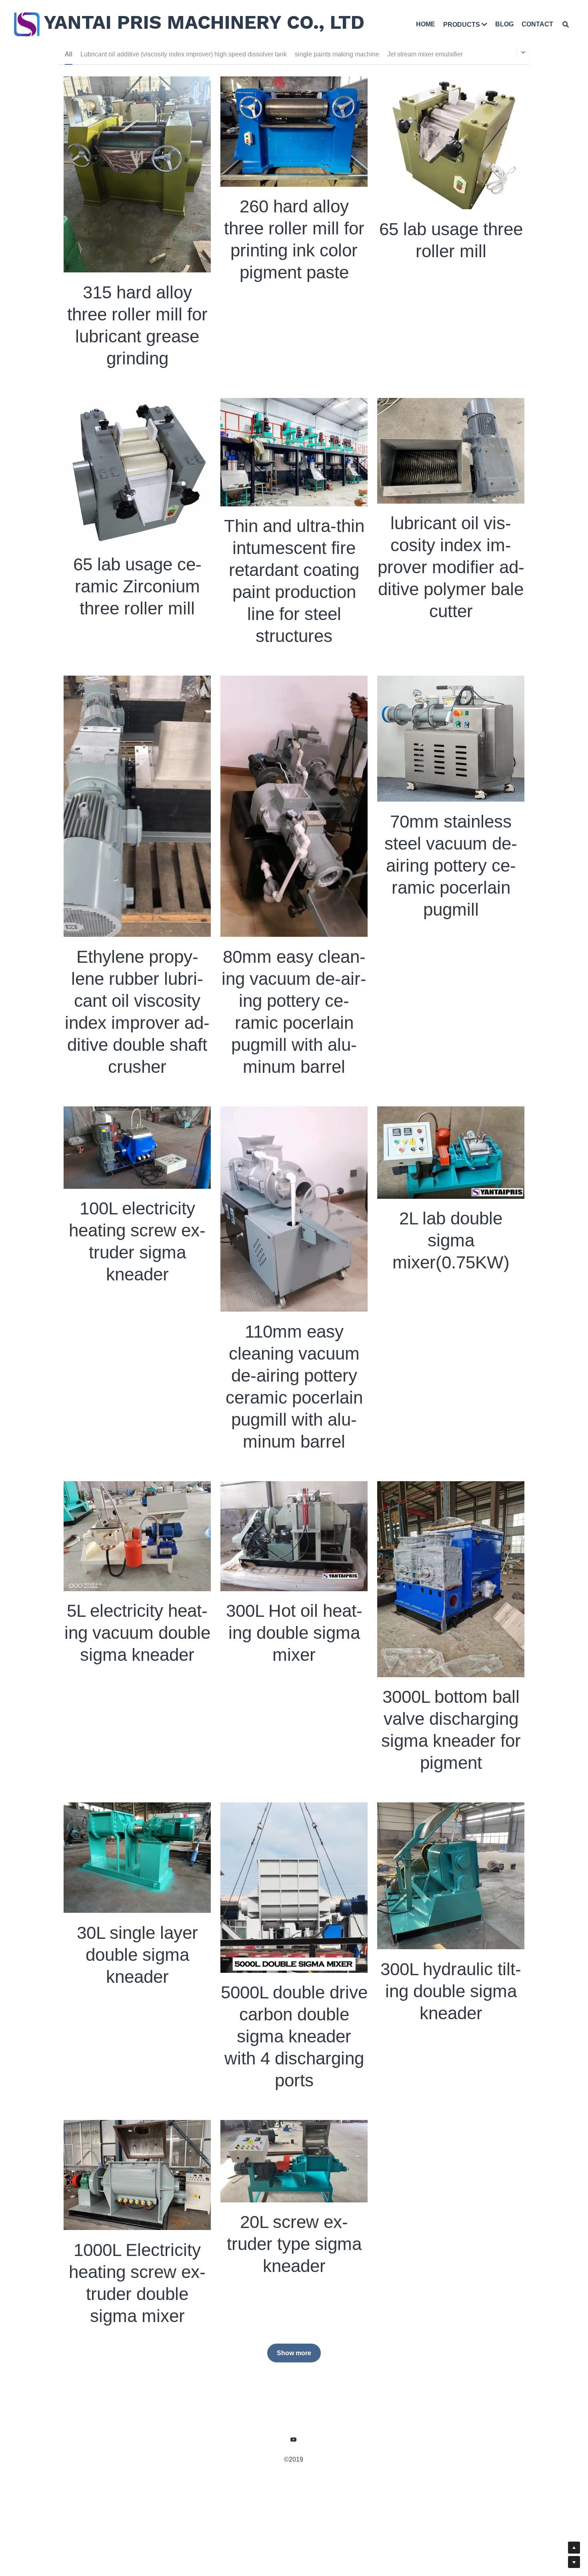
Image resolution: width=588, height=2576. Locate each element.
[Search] (566, 24)
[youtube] (294, 2440)
